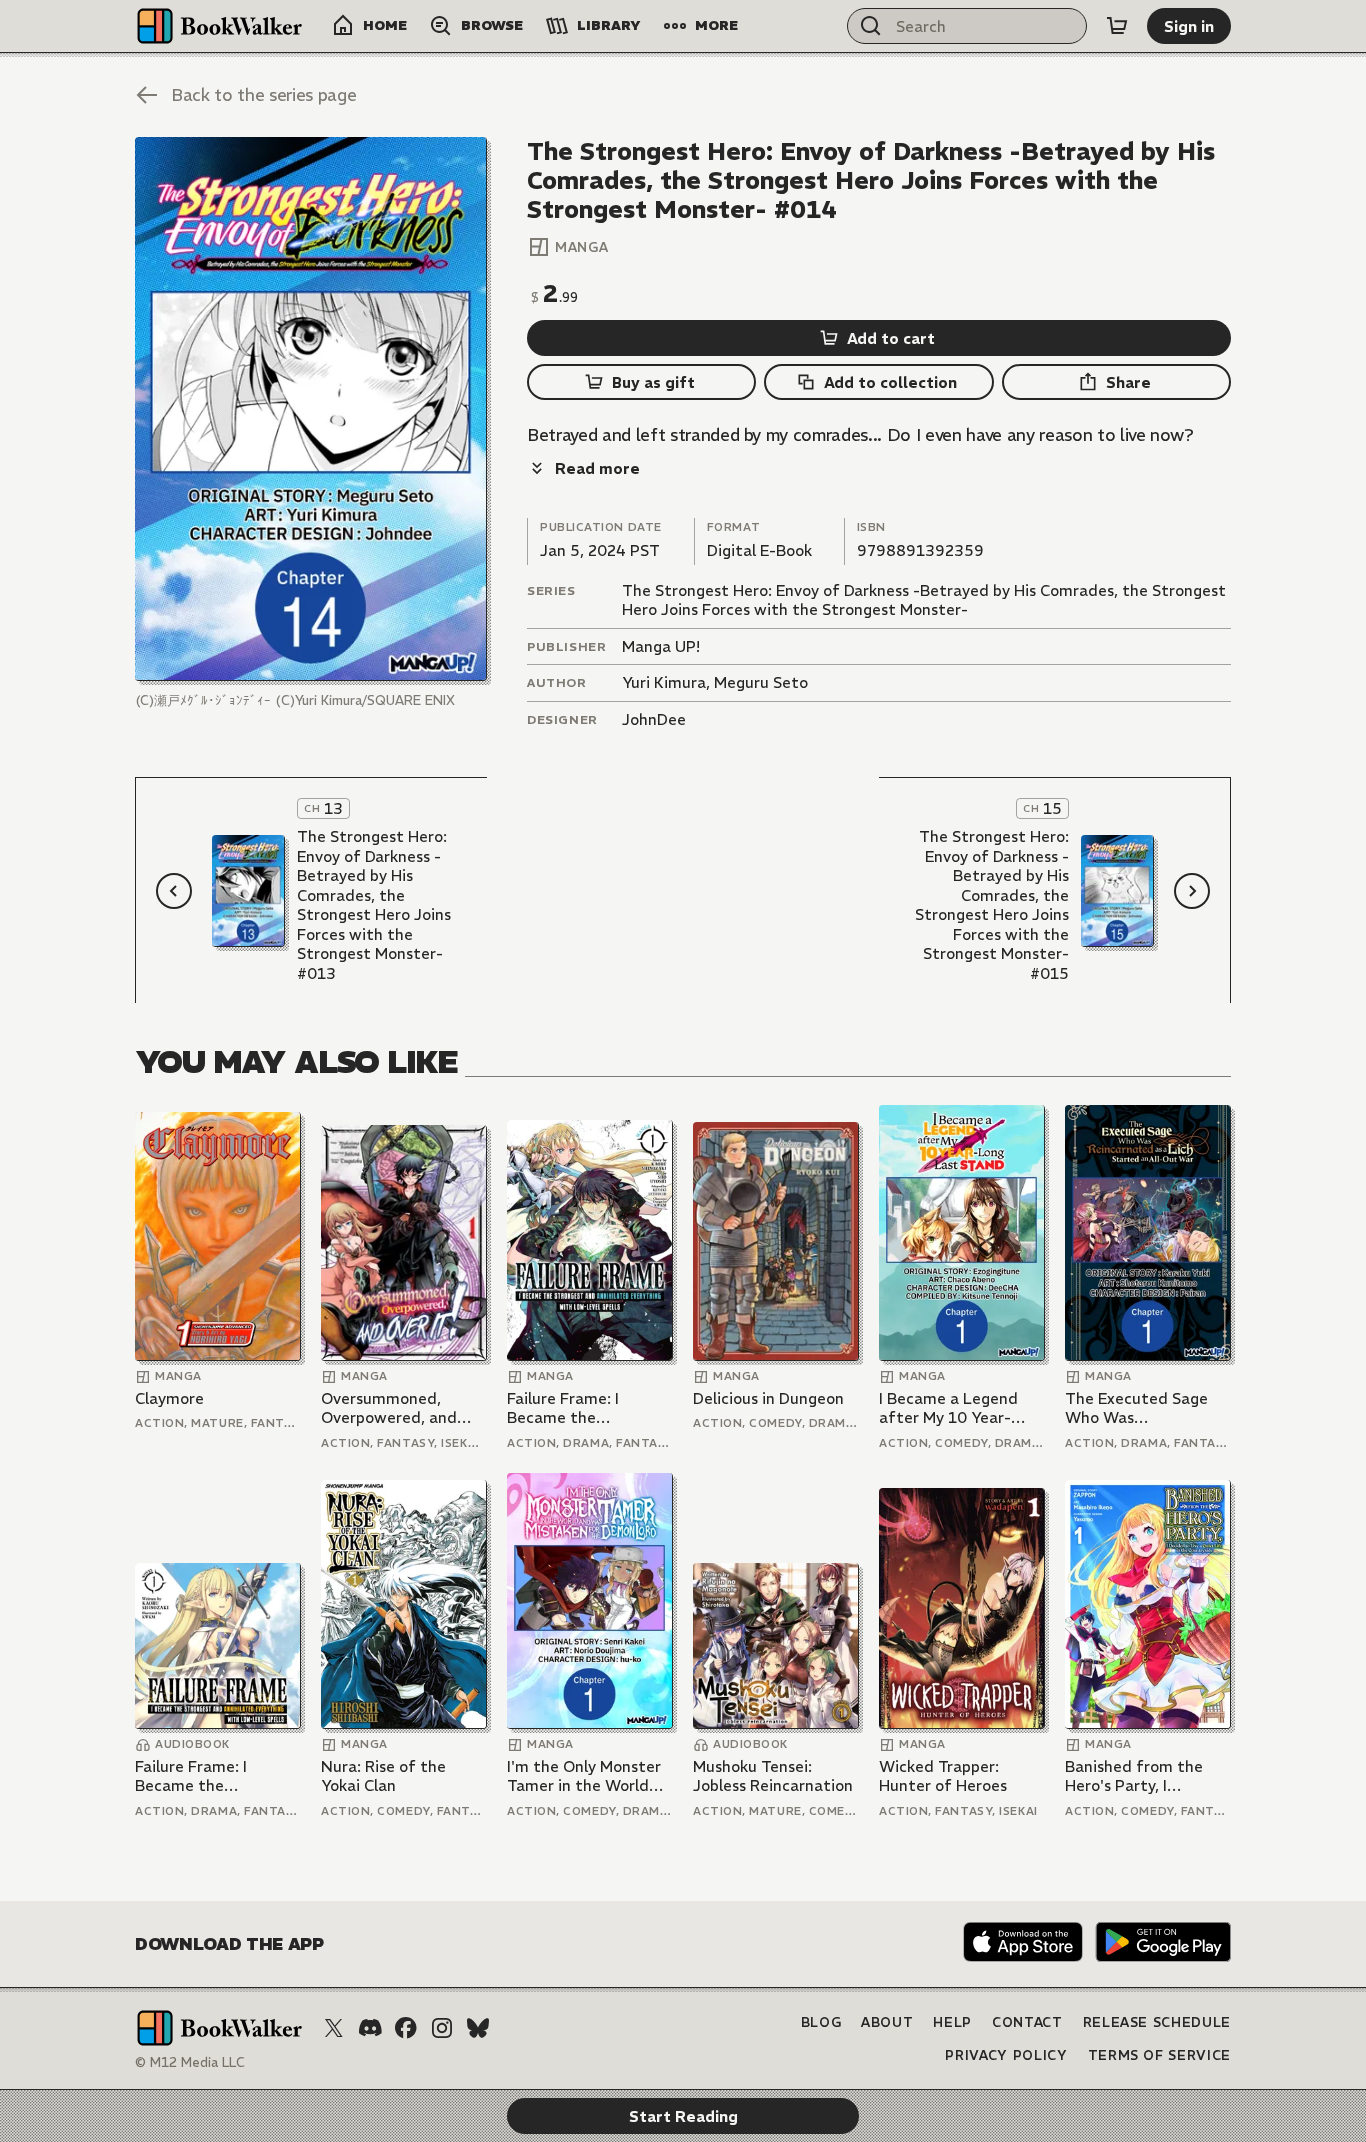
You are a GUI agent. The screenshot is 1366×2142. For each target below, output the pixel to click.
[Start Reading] (311, 409)
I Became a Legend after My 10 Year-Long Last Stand (948, 1408)
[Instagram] (442, 2028)
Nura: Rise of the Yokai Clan (383, 1776)
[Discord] (370, 2028)
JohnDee (654, 719)
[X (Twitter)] (334, 2028)
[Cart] (1117, 26)
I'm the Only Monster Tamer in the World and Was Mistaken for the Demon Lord (587, 1776)
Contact (1027, 2022)
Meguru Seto (761, 682)
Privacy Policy (1006, 2055)
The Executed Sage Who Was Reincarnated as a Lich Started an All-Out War (1136, 1408)
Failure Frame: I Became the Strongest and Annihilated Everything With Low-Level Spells (588, 1408)
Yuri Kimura (664, 682)
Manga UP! (661, 646)
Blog (821, 2022)
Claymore (169, 1398)
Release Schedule (1157, 2022)
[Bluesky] (478, 2028)
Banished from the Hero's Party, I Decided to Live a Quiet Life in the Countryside (1134, 1776)
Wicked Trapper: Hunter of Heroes (943, 1776)
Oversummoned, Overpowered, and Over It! (389, 1408)
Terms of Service (1159, 2055)
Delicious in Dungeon (768, 1398)
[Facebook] (406, 2028)
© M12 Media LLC (190, 2062)
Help (952, 2022)
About (887, 2022)
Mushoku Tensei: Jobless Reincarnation (773, 1776)
